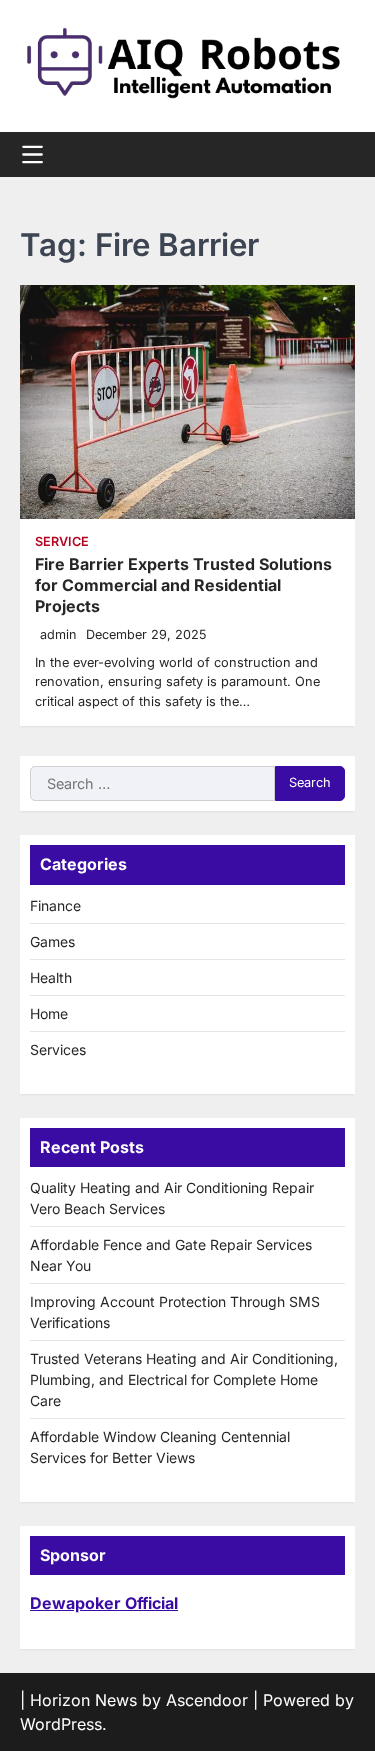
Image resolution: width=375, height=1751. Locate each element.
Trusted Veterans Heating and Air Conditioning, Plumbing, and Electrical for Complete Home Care (184, 1379)
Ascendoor (207, 1700)
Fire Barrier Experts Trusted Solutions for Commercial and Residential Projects (183, 585)
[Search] (340, 155)
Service (62, 541)
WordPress (61, 1724)
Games (52, 941)
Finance (55, 905)
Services (58, 1049)
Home (49, 1013)
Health (51, 977)
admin (58, 634)
